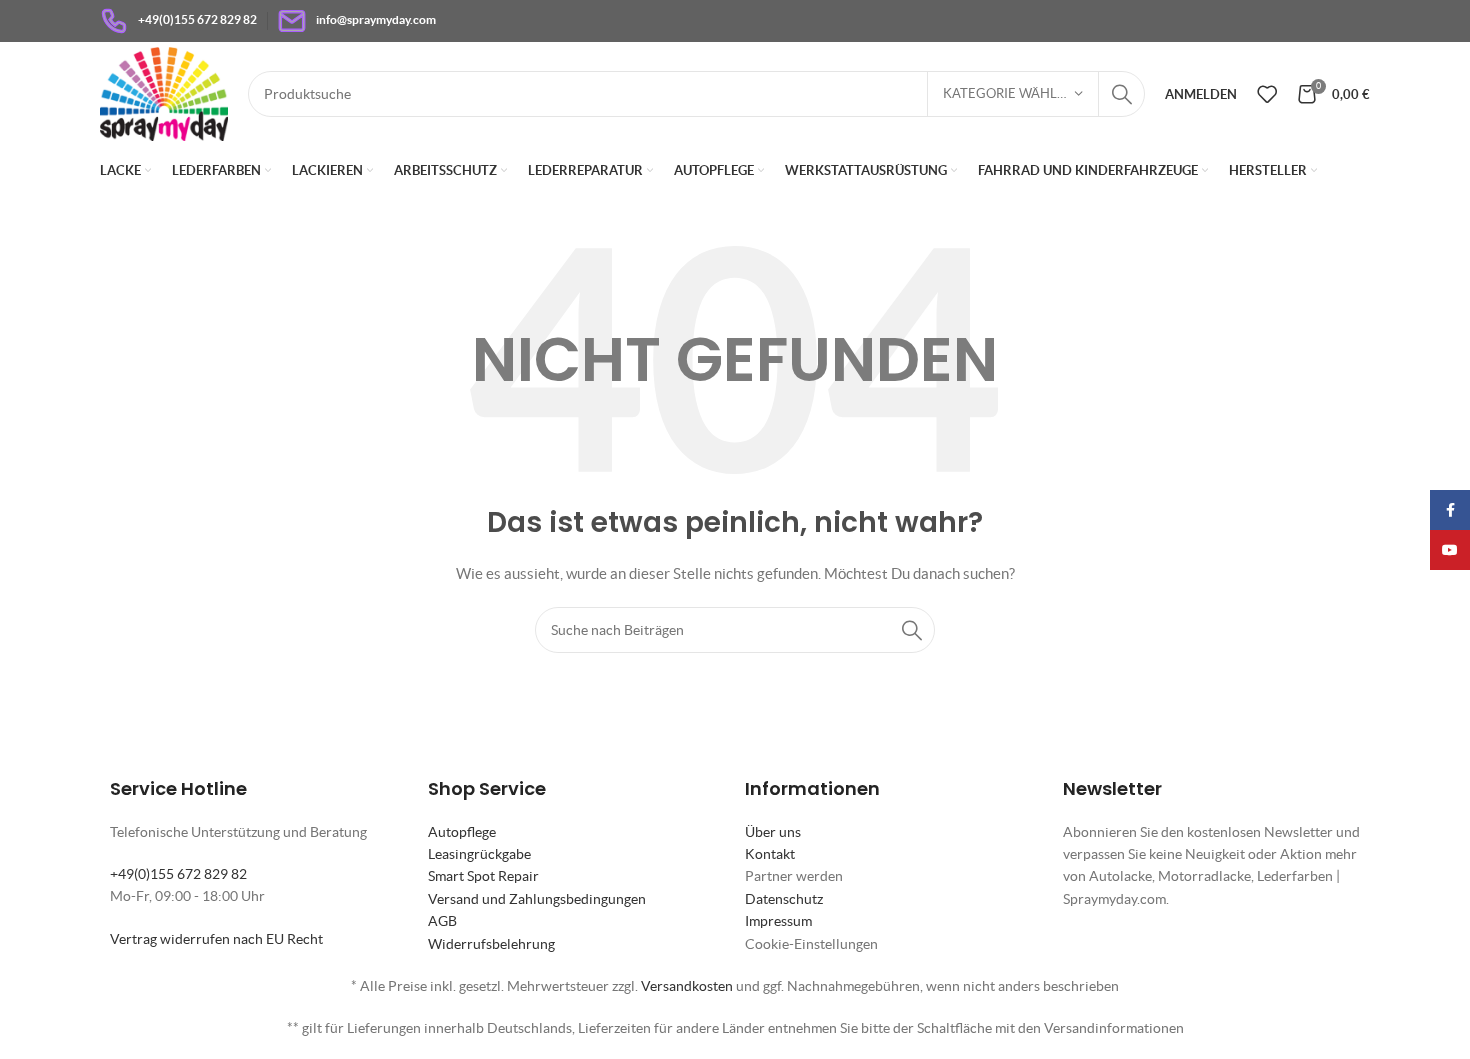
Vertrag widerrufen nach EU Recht (216, 939)
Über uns (773, 832)
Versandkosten (687, 986)
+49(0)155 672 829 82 (178, 874)
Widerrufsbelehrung (491, 944)
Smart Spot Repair (483, 876)
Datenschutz (784, 899)
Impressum (778, 921)
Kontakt (770, 854)
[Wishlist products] (1267, 94)
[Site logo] (164, 92)
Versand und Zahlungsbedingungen (537, 899)
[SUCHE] (1122, 94)
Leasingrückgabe (479, 854)
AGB (442, 921)
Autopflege (462, 832)
